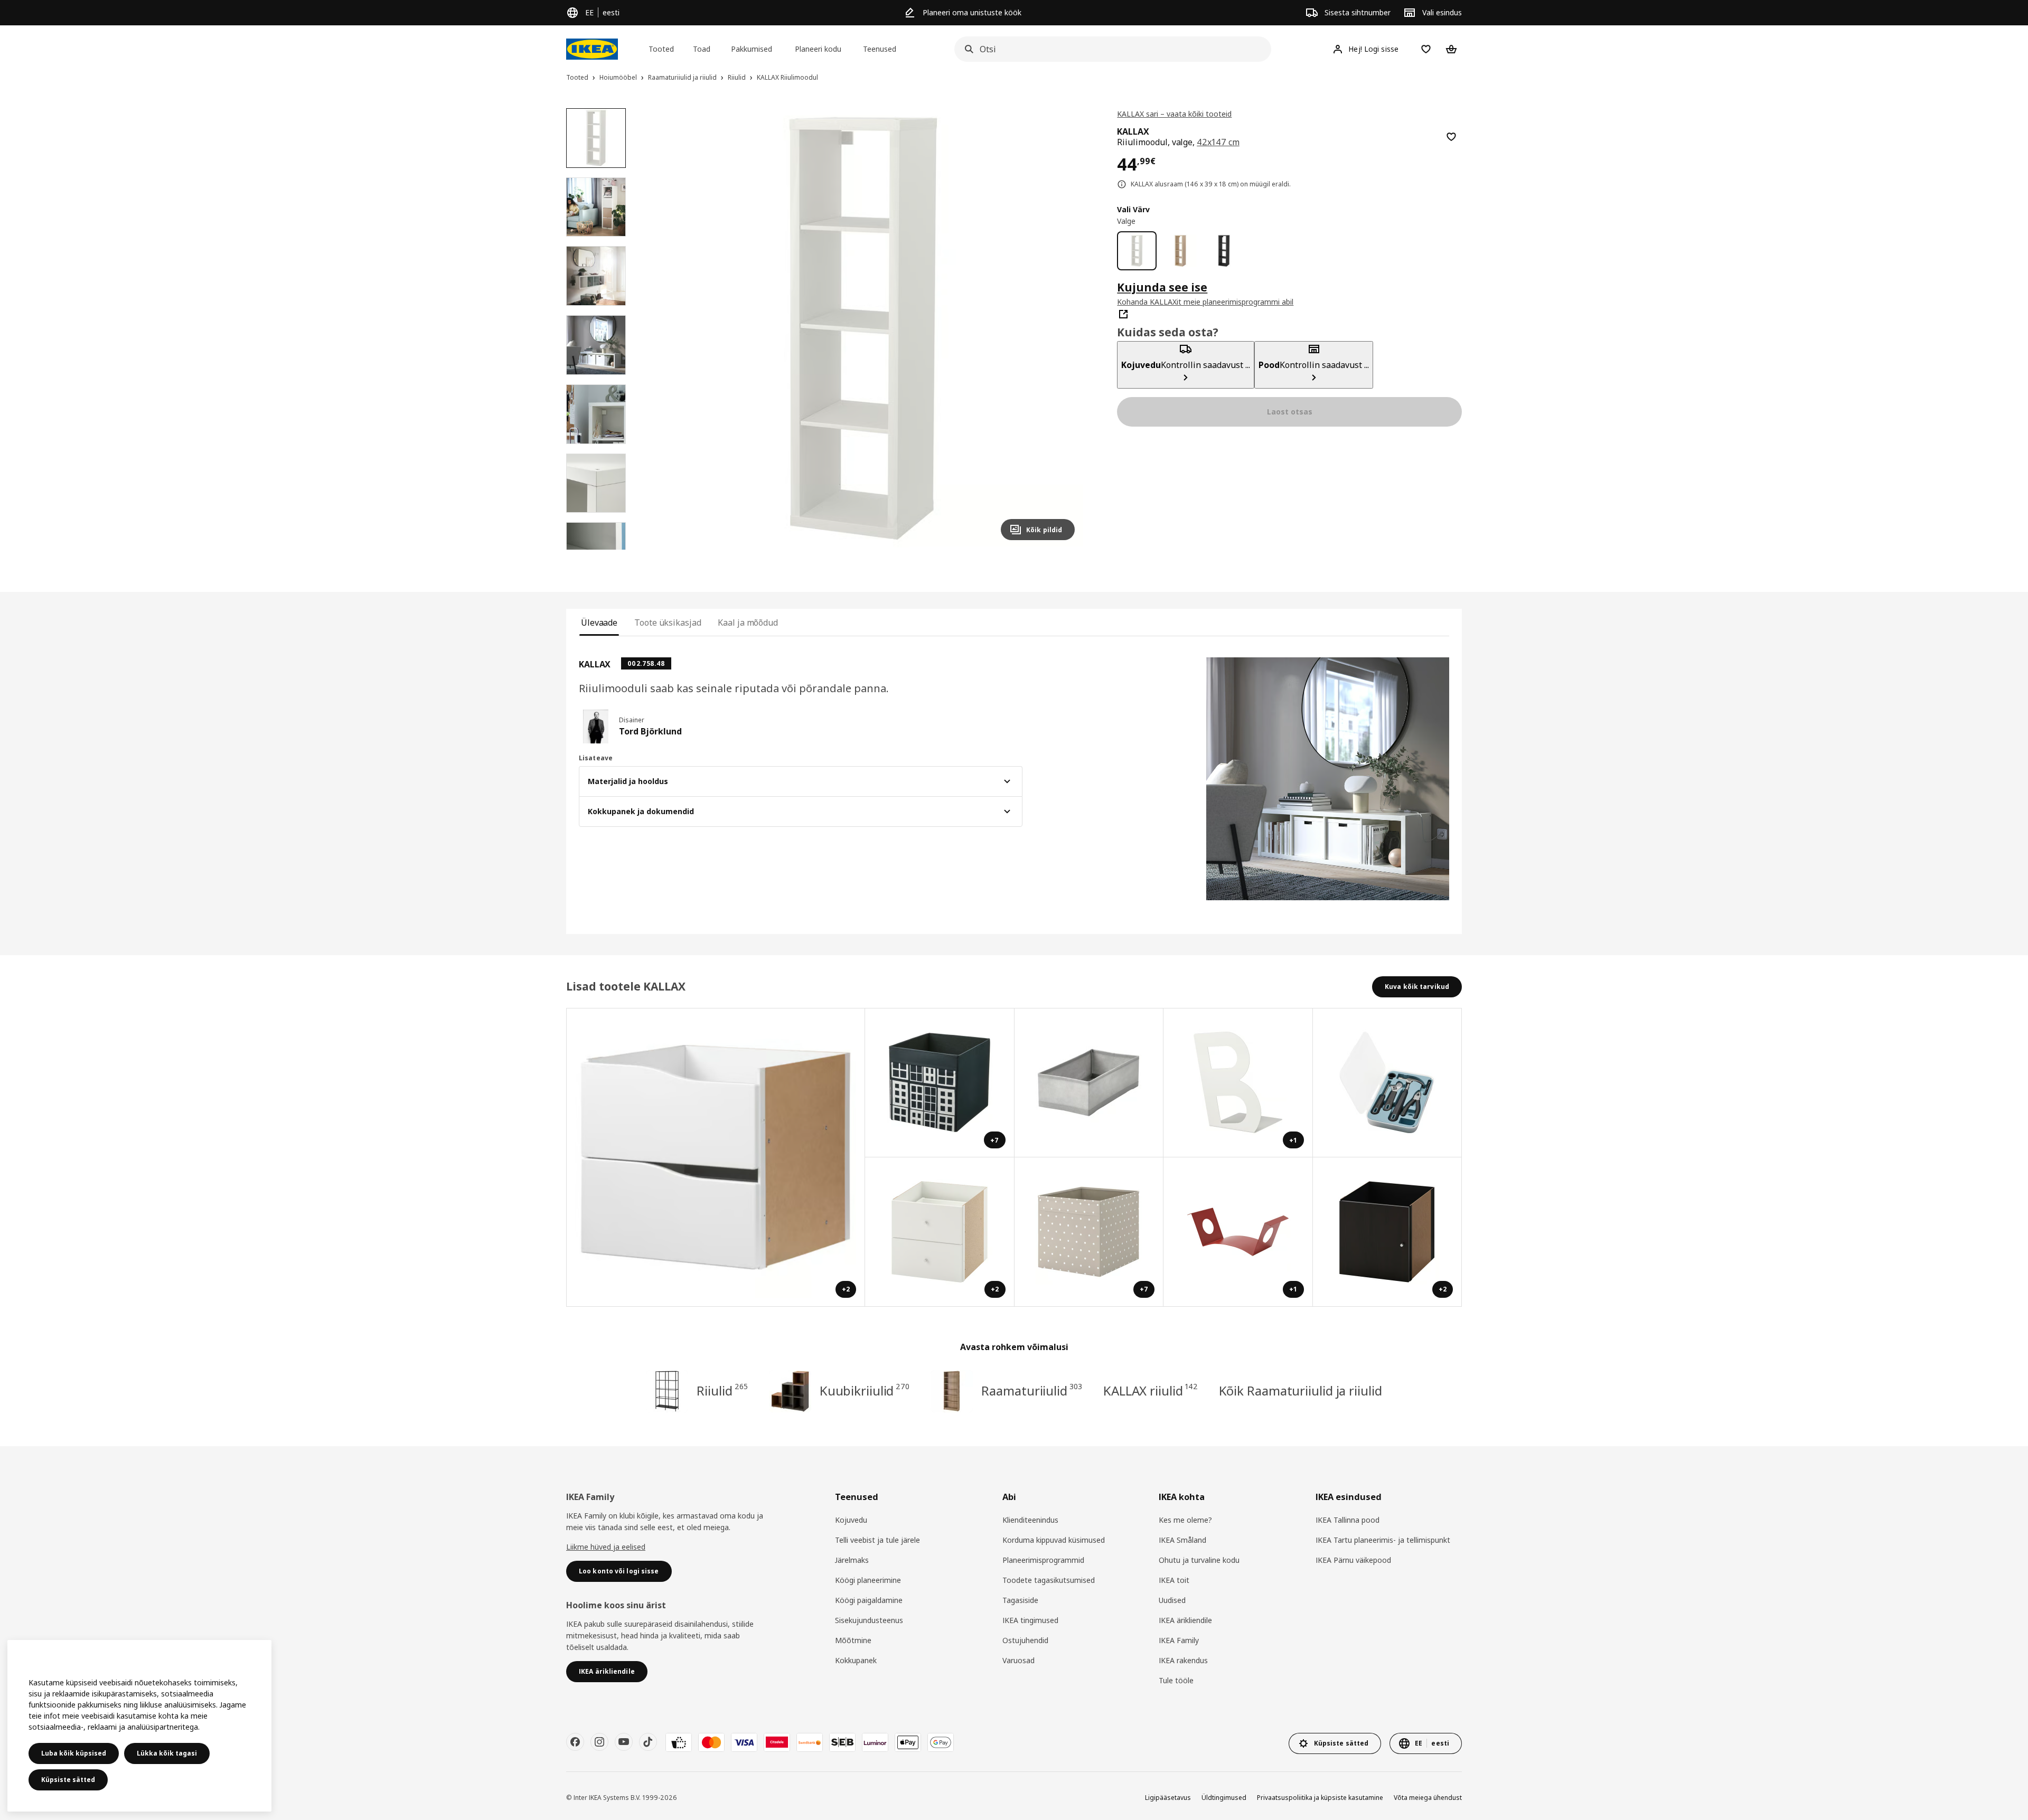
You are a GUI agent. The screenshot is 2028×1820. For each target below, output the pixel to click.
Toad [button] (702, 49)
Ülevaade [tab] (599, 623)
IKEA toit (1174, 1580)
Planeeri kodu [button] (818, 49)
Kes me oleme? (1185, 1520)
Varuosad (1018, 1660)
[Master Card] (711, 1742)
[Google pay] (941, 1742)
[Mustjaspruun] (1224, 251)
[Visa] (744, 1742)
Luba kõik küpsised (74, 1753)
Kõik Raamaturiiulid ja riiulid (1301, 1390)
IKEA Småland (1182, 1540)
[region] (863, 329)
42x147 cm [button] (1218, 142)
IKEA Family (1179, 1640)
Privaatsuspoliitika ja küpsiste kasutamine (1320, 1798)
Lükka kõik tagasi (167, 1753)
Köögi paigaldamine (869, 1600)
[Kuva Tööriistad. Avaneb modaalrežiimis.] (1388, 1083)
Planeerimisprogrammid (1043, 1560)
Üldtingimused (1224, 1798)
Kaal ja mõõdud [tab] (748, 623)
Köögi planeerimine (868, 1580)
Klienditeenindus (1030, 1520)
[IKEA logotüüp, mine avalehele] (592, 49)
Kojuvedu (851, 1520)
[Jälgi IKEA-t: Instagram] (599, 1742)
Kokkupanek (856, 1660)
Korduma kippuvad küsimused (1054, 1540)
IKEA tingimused (1030, 1620)
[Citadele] (777, 1742)
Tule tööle (1176, 1680)
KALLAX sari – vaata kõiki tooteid (1174, 114)
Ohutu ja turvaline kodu (1199, 1560)
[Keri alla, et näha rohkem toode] (596, 550)
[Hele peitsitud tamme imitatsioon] (1181, 251)
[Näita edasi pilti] (1062, 328)
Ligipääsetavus (1168, 1798)
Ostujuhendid (1025, 1640)
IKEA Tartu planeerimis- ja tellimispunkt (1383, 1540)
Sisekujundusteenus (869, 1620)
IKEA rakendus (1183, 1660)
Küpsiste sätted (68, 1780)
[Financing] (679, 1742)
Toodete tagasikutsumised (1049, 1580)
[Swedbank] (810, 1742)
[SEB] (842, 1742)
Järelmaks (852, 1560)
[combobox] (1110, 49)
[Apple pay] (908, 1742)
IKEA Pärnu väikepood (1353, 1560)
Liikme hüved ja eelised (606, 1547)
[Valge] (1137, 251)
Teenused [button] (880, 49)
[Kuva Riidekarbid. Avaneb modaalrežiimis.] (1089, 1083)
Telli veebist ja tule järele (877, 1540)
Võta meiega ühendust (1428, 1798)
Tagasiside (1020, 1600)
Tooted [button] (661, 49)
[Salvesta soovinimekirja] (1451, 137)
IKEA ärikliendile (1185, 1620)
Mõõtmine (853, 1640)
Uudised (1172, 1600)
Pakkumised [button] (752, 49)
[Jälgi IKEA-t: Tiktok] (648, 1742)
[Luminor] (875, 1742)
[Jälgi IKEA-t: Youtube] (624, 1742)
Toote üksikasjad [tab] (668, 623)
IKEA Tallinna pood (1348, 1520)
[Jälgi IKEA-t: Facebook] (575, 1742)
